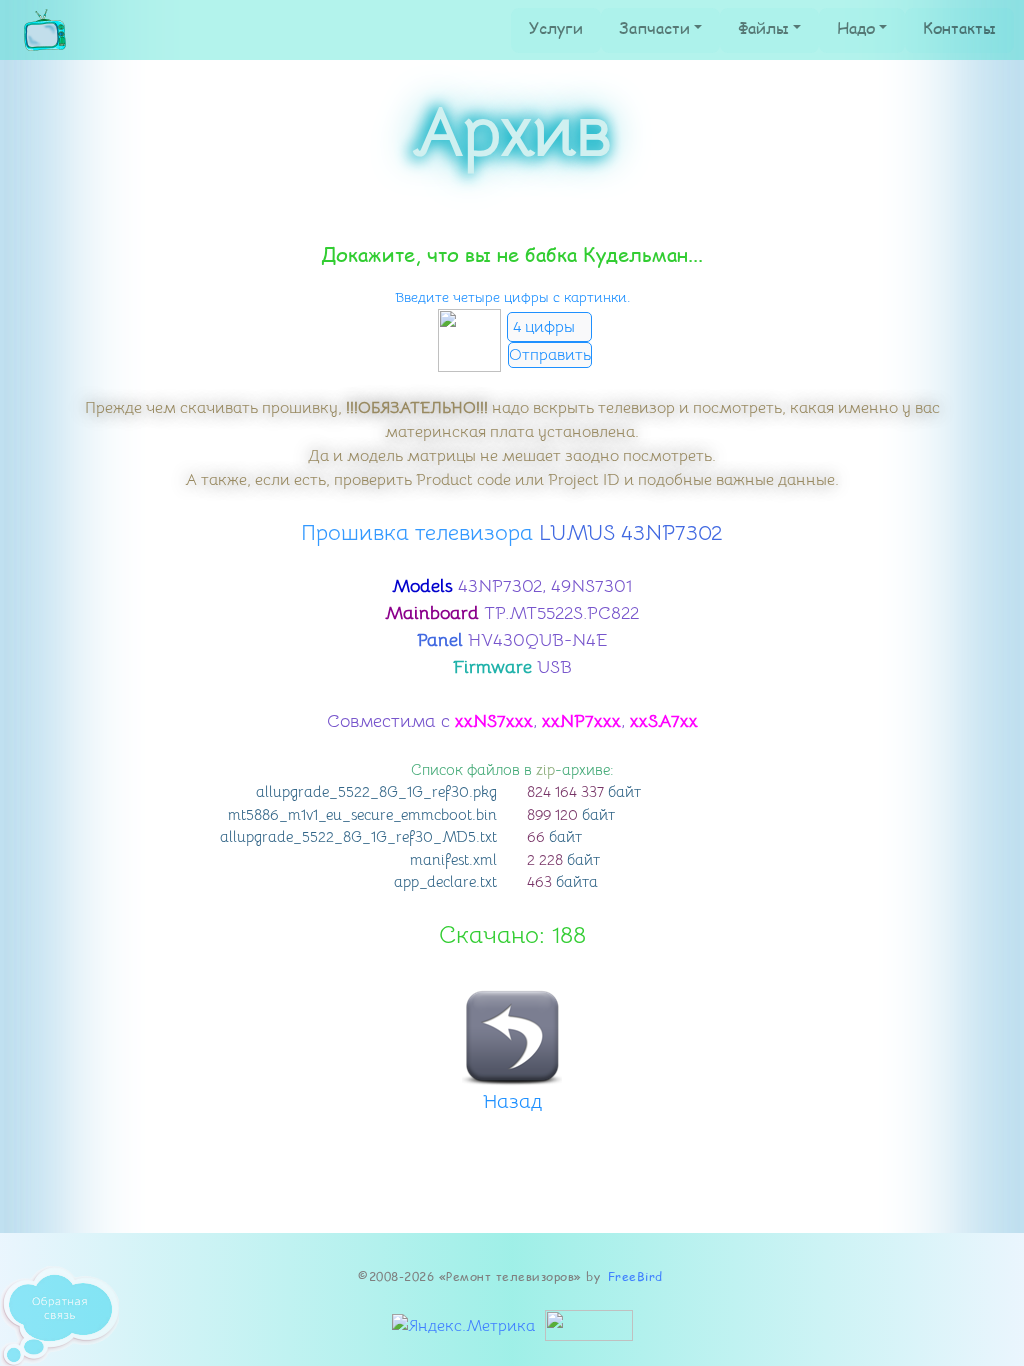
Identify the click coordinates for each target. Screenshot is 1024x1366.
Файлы (763, 27)
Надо (856, 27)
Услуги (556, 27)
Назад (512, 1101)
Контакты (959, 27)
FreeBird (635, 1276)
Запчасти (654, 27)
